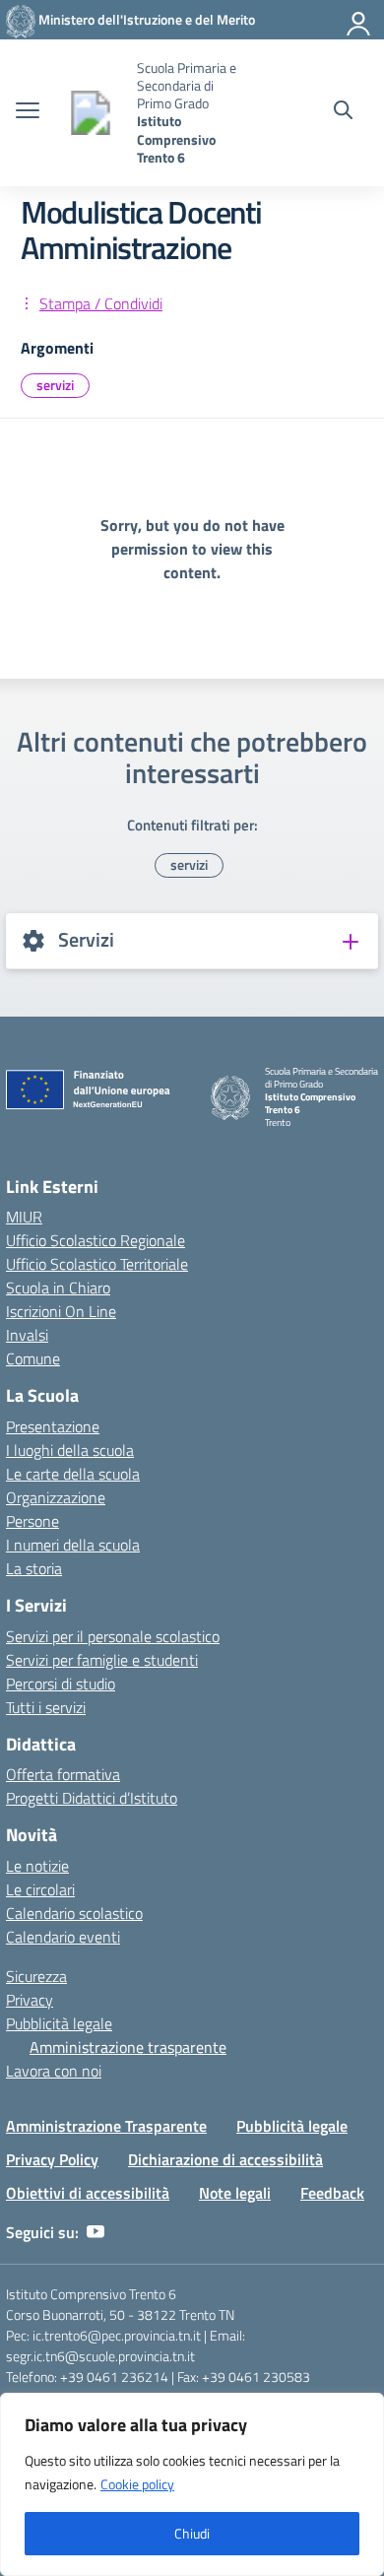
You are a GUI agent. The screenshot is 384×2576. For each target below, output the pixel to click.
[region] (192, 2484)
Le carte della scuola (73, 1474)
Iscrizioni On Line (61, 1311)
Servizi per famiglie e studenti (102, 1660)
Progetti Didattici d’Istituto (92, 1798)
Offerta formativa (63, 1774)
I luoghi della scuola (70, 1450)
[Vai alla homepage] (91, 113)
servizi (55, 385)
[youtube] (96, 2232)
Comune (33, 1358)
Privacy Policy (52, 2159)
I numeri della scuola (73, 1545)
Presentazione (53, 1426)
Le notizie (37, 1866)
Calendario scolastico (74, 1913)
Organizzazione (56, 1497)
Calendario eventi (63, 1937)
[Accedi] (359, 20)
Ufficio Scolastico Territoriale (97, 1264)
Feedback (332, 2193)
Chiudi (192, 2533)
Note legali (235, 2193)
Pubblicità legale (59, 2023)
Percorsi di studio (61, 1684)
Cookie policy (137, 2484)
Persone (32, 1521)
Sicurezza (36, 1976)
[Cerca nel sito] (343, 112)
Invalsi (27, 1335)
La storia (34, 1568)
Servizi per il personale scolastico (113, 1636)
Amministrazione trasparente (128, 2047)
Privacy (30, 2000)
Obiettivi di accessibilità (88, 2193)
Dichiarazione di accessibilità (225, 2159)
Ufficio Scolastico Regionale (96, 1240)
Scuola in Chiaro (58, 1288)
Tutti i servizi (46, 1707)
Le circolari (40, 1889)
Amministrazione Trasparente (106, 2126)
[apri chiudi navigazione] (28, 112)
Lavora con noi (54, 2071)
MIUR (24, 1217)
